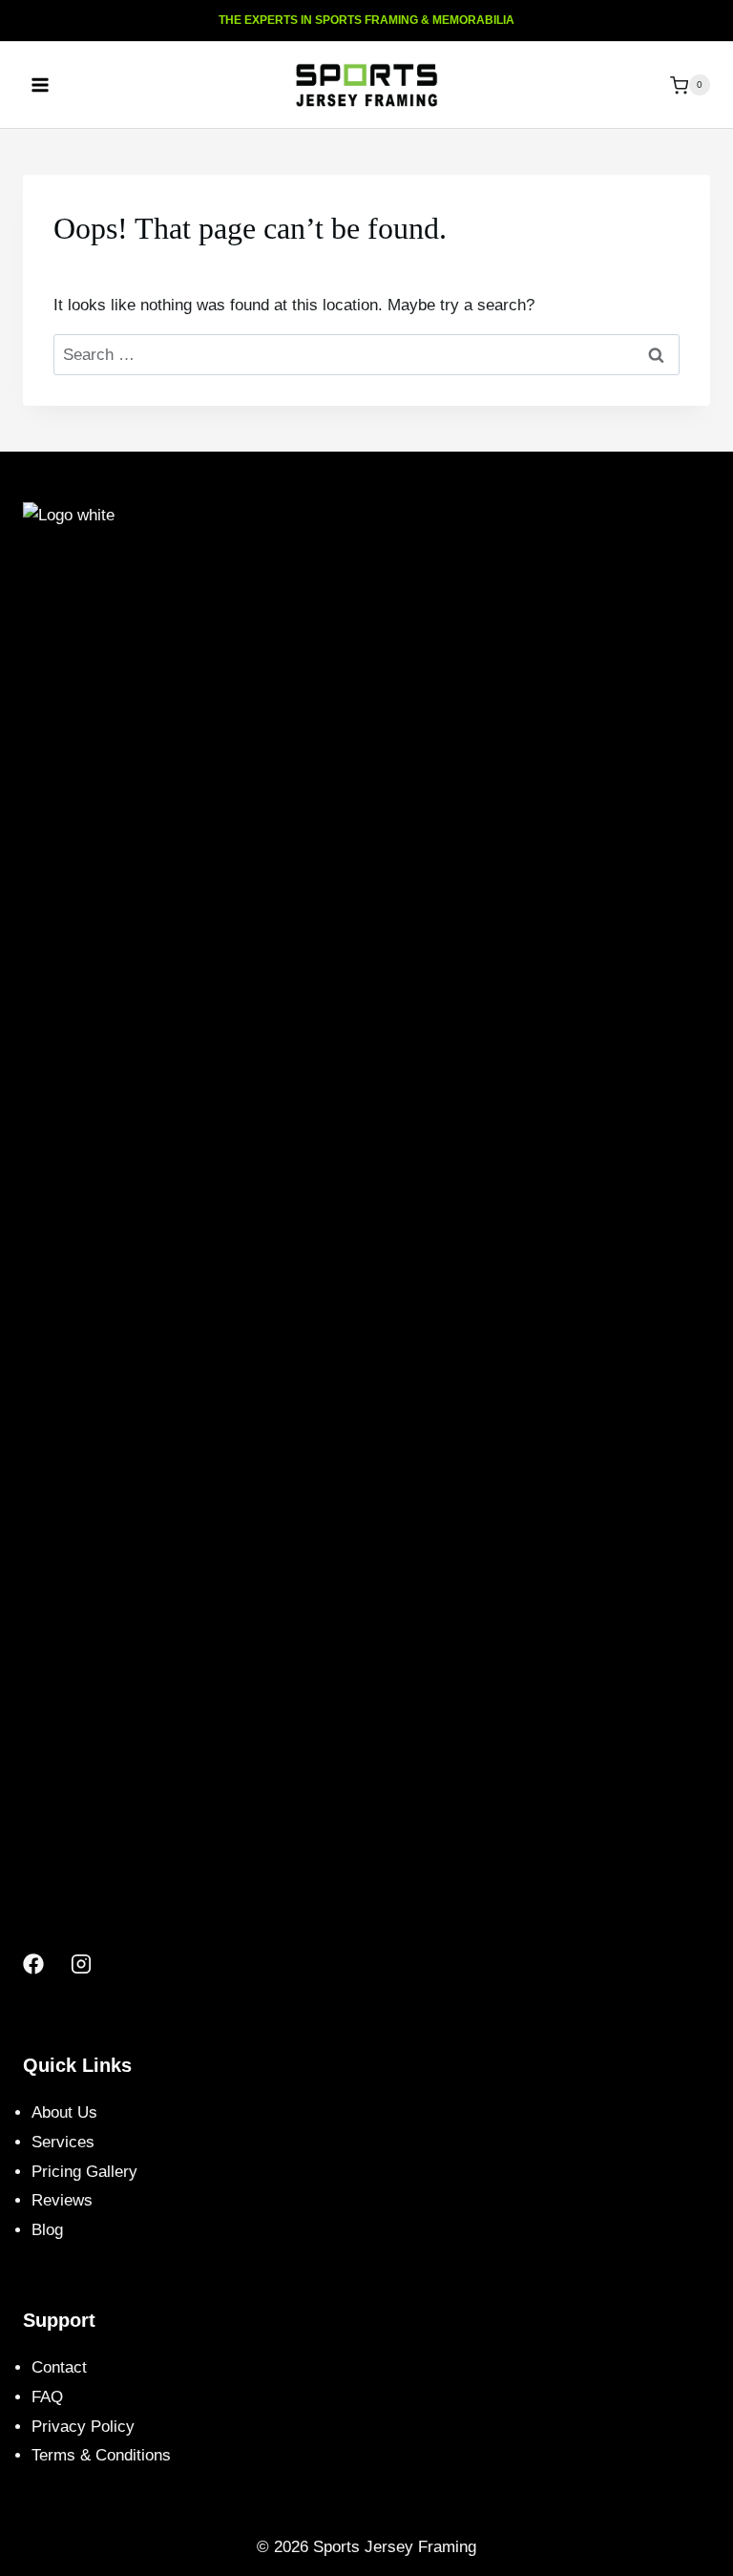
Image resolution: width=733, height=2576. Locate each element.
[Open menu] (41, 85)
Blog (47, 2230)
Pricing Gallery (84, 2172)
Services (63, 2142)
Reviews (62, 2200)
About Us (64, 2112)
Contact (59, 2367)
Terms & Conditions (101, 2455)
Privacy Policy (83, 2427)
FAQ (47, 2397)
